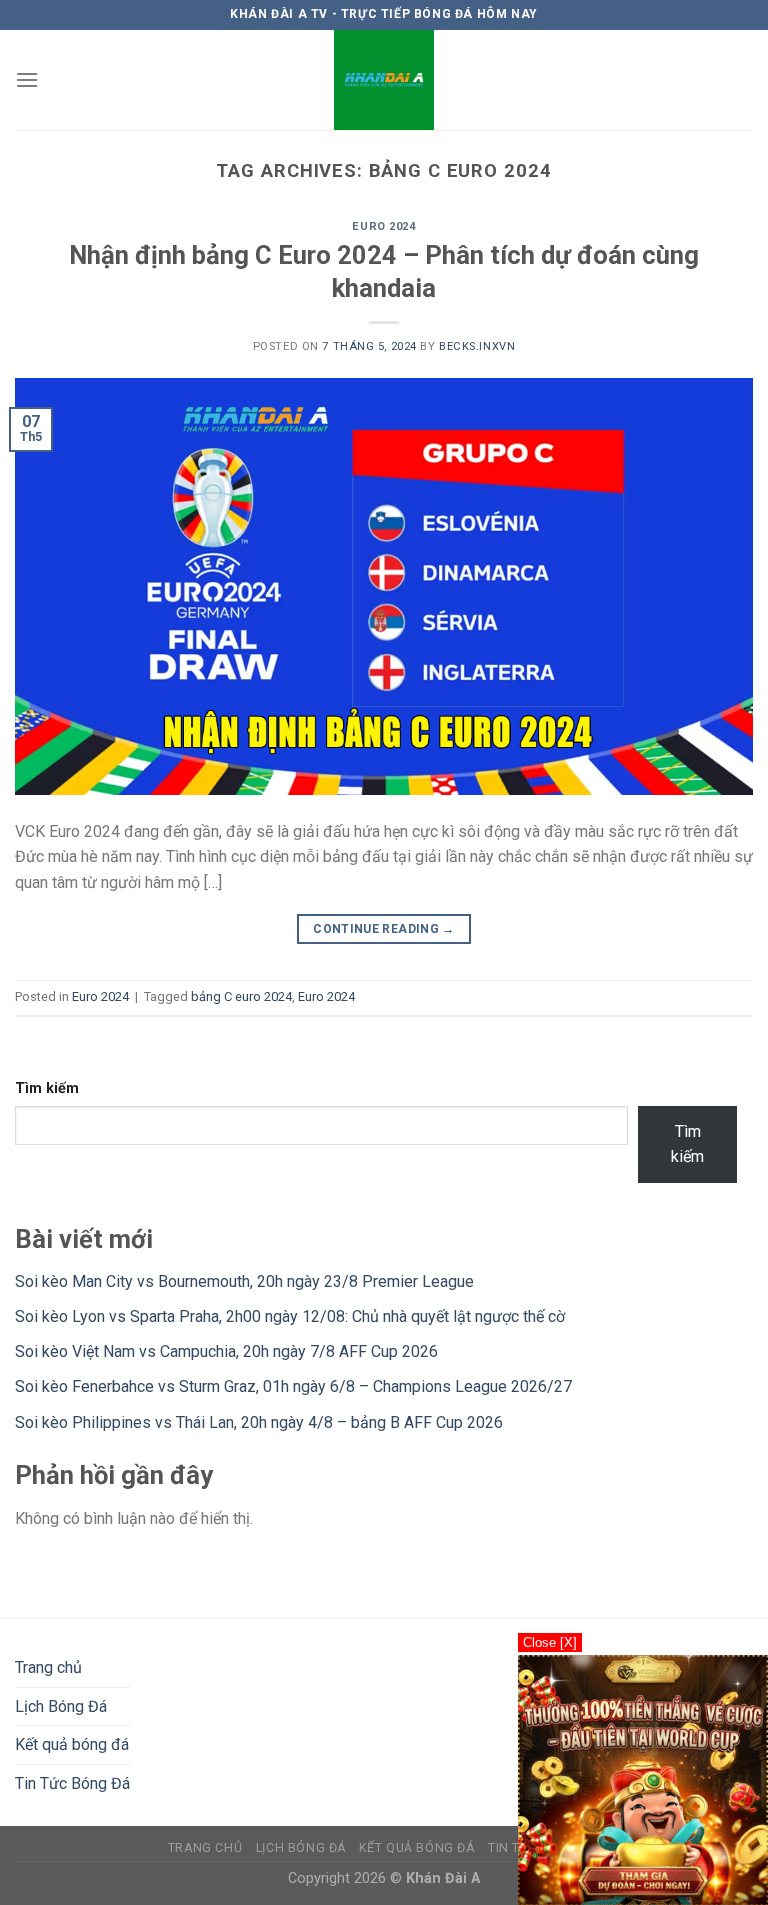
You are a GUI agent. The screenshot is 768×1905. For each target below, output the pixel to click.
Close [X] (550, 1642)
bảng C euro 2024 (241, 996)
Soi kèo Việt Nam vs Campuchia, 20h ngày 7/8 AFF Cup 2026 (226, 1351)
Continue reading (384, 929)
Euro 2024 (383, 226)
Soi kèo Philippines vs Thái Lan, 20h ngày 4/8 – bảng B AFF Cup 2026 (259, 1422)
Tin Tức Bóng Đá (72, 1783)
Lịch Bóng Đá (61, 1706)
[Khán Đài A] (384, 80)
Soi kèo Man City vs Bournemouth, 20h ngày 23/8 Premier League (244, 1281)
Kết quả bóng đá (72, 1744)
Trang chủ (48, 1667)
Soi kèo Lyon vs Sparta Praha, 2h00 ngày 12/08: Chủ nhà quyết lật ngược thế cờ (290, 1316)
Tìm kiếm (47, 1088)
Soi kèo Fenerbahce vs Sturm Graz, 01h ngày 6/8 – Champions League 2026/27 (293, 1386)
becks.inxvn (477, 346)
